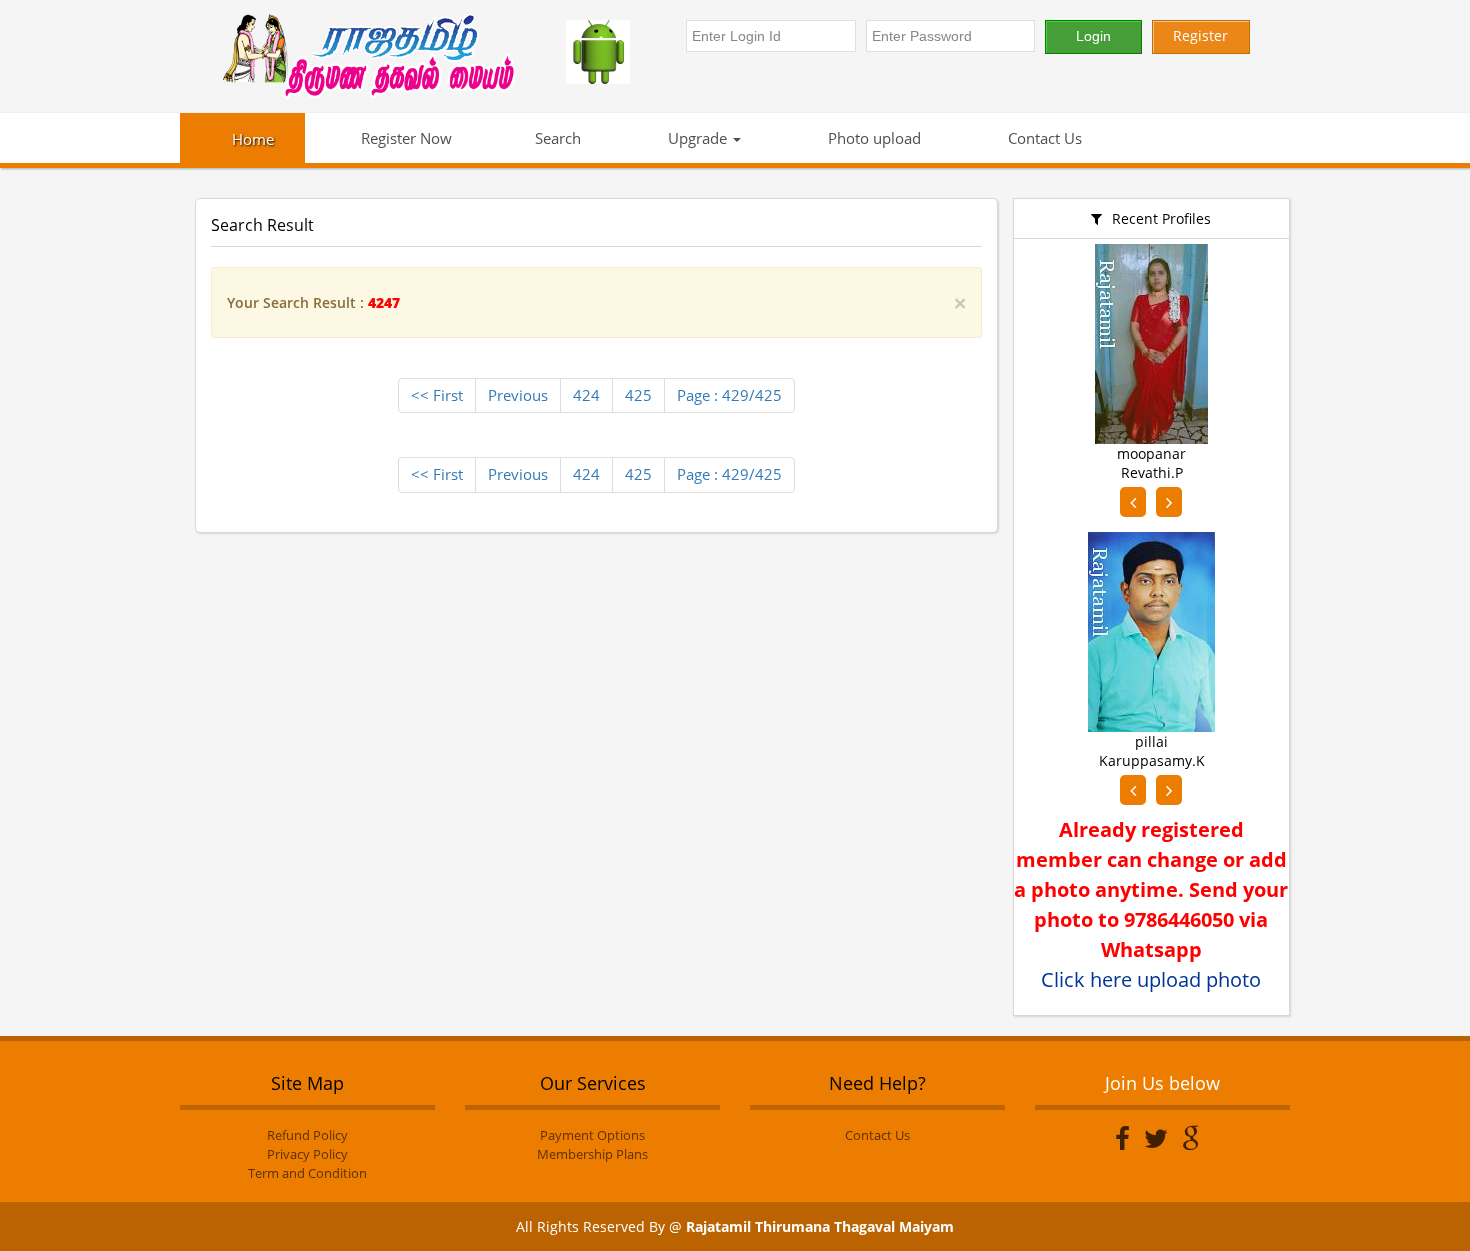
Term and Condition (307, 1173)
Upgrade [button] (697, 138)
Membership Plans (592, 1154)
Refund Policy (307, 1135)
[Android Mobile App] (616, 52)
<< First (437, 395)
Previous (518, 395)
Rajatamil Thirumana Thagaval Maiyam (820, 1226)
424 (586, 395)
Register (1200, 35)
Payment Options (592, 1135)
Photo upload (872, 138)
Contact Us (1043, 138)
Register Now (404, 138)
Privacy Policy (307, 1154)
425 (638, 395)
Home (253, 139)
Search (558, 138)
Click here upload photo (1151, 979)
